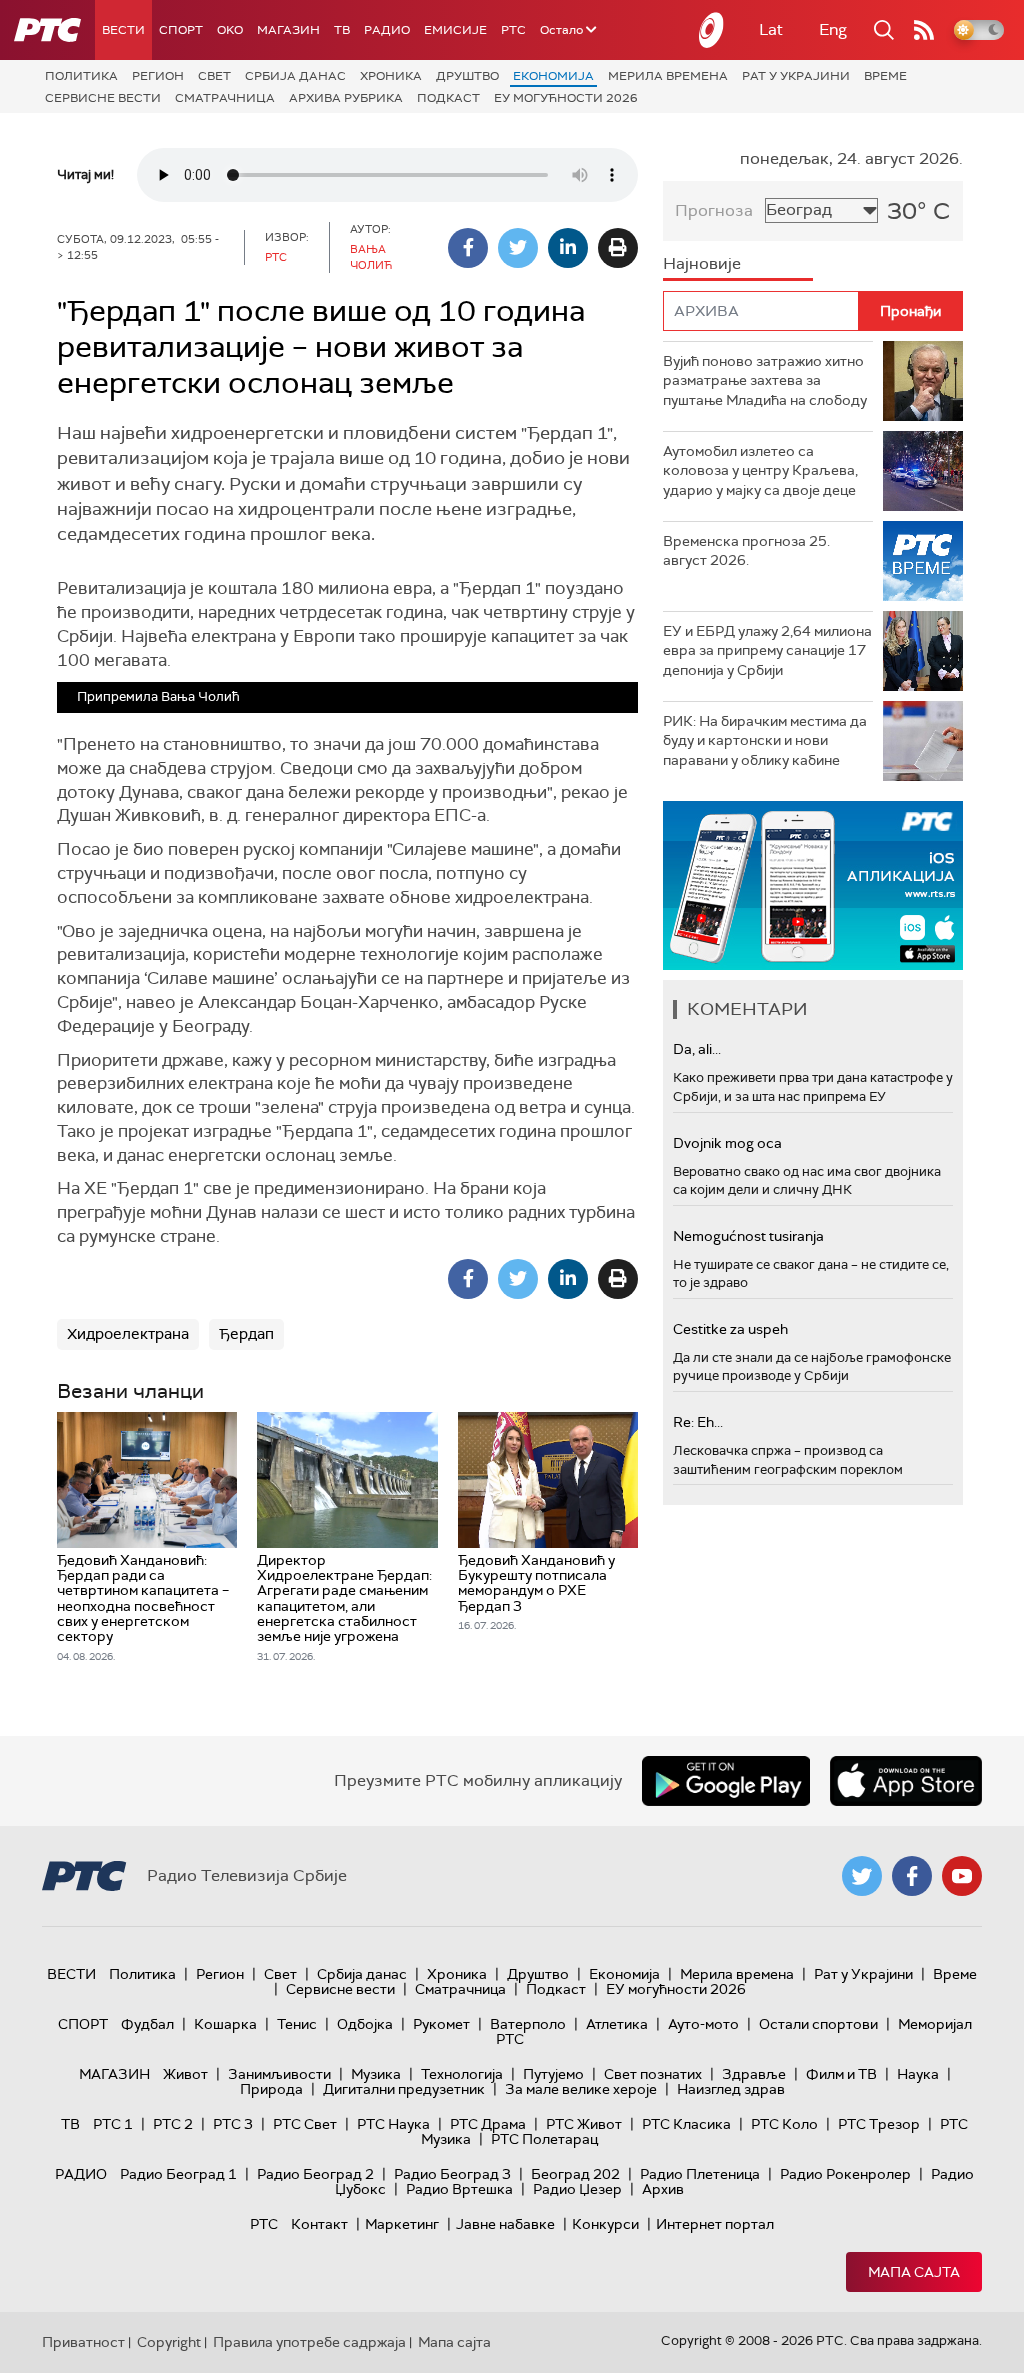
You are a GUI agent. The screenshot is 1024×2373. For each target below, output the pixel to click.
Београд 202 (575, 2174)
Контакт (319, 2224)
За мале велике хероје (581, 2089)
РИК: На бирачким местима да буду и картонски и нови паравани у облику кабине (765, 740)
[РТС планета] (712, 30)
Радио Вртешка (459, 2189)
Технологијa (462, 2074)
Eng (833, 29)
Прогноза (714, 210)
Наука (918, 2074)
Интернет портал (715, 2224)
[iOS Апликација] (813, 885)
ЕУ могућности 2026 (566, 98)
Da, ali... (697, 1049)
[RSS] (924, 30)
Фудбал (147, 2024)
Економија (553, 76)
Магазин (288, 30)
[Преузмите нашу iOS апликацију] (906, 1781)
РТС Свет (305, 2124)
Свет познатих (653, 2074)
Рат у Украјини (796, 76)
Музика (376, 2074)
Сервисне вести (103, 98)
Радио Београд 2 (315, 2174)
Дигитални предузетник (404, 2089)
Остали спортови (818, 2024)
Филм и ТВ (841, 2074)
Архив (663, 2189)
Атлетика (617, 2024)
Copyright (169, 2342)
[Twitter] (518, 248)
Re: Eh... (698, 1422)
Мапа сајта (914, 2272)
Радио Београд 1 (178, 2174)
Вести (123, 30)
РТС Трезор (879, 2124)
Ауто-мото (703, 2024)
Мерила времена (668, 76)
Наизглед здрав (731, 2089)
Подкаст (448, 98)
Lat (771, 29)
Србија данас (295, 76)
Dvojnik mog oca (727, 1143)
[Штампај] (618, 248)
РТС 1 (113, 2124)
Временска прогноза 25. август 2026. (746, 551)
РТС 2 (173, 2124)
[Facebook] (468, 248)
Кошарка (225, 2024)
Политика (81, 76)
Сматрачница (225, 98)
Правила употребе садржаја (309, 2342)
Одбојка (365, 2024)
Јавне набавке (505, 2224)
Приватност (83, 2342)
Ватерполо (528, 2024)
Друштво (467, 76)
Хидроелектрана (128, 1334)
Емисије (455, 30)
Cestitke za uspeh (730, 1329)
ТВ (342, 30)
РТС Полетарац (544, 2139)
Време (885, 76)
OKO (230, 30)
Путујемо (553, 2074)
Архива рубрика (346, 98)
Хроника (391, 76)
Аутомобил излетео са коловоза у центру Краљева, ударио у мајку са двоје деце (760, 470)
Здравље (754, 2074)
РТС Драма (488, 2124)
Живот (185, 2074)
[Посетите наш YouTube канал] (962, 1876)
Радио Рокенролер (845, 2174)
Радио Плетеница (700, 2174)
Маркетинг (402, 2224)
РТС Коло (784, 2124)
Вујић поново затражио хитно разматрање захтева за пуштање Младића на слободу (765, 380)
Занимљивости (279, 2074)
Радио (387, 30)
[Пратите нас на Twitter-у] (862, 1876)
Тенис (297, 2024)
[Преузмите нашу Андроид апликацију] (726, 1781)
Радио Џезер (577, 2189)
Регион (158, 76)
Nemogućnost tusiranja (748, 1236)
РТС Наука (393, 2124)
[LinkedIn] (568, 248)
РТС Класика (686, 2124)
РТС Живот (584, 2124)
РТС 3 (233, 2124)
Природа (271, 2089)
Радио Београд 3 (452, 2174)
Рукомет (441, 2024)
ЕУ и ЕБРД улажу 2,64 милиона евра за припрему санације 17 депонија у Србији (767, 650)
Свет (214, 76)
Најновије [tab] (702, 263)
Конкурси (605, 2224)
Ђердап (246, 1334)
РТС (513, 30)
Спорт (181, 30)
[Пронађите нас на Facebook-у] (912, 1876)
